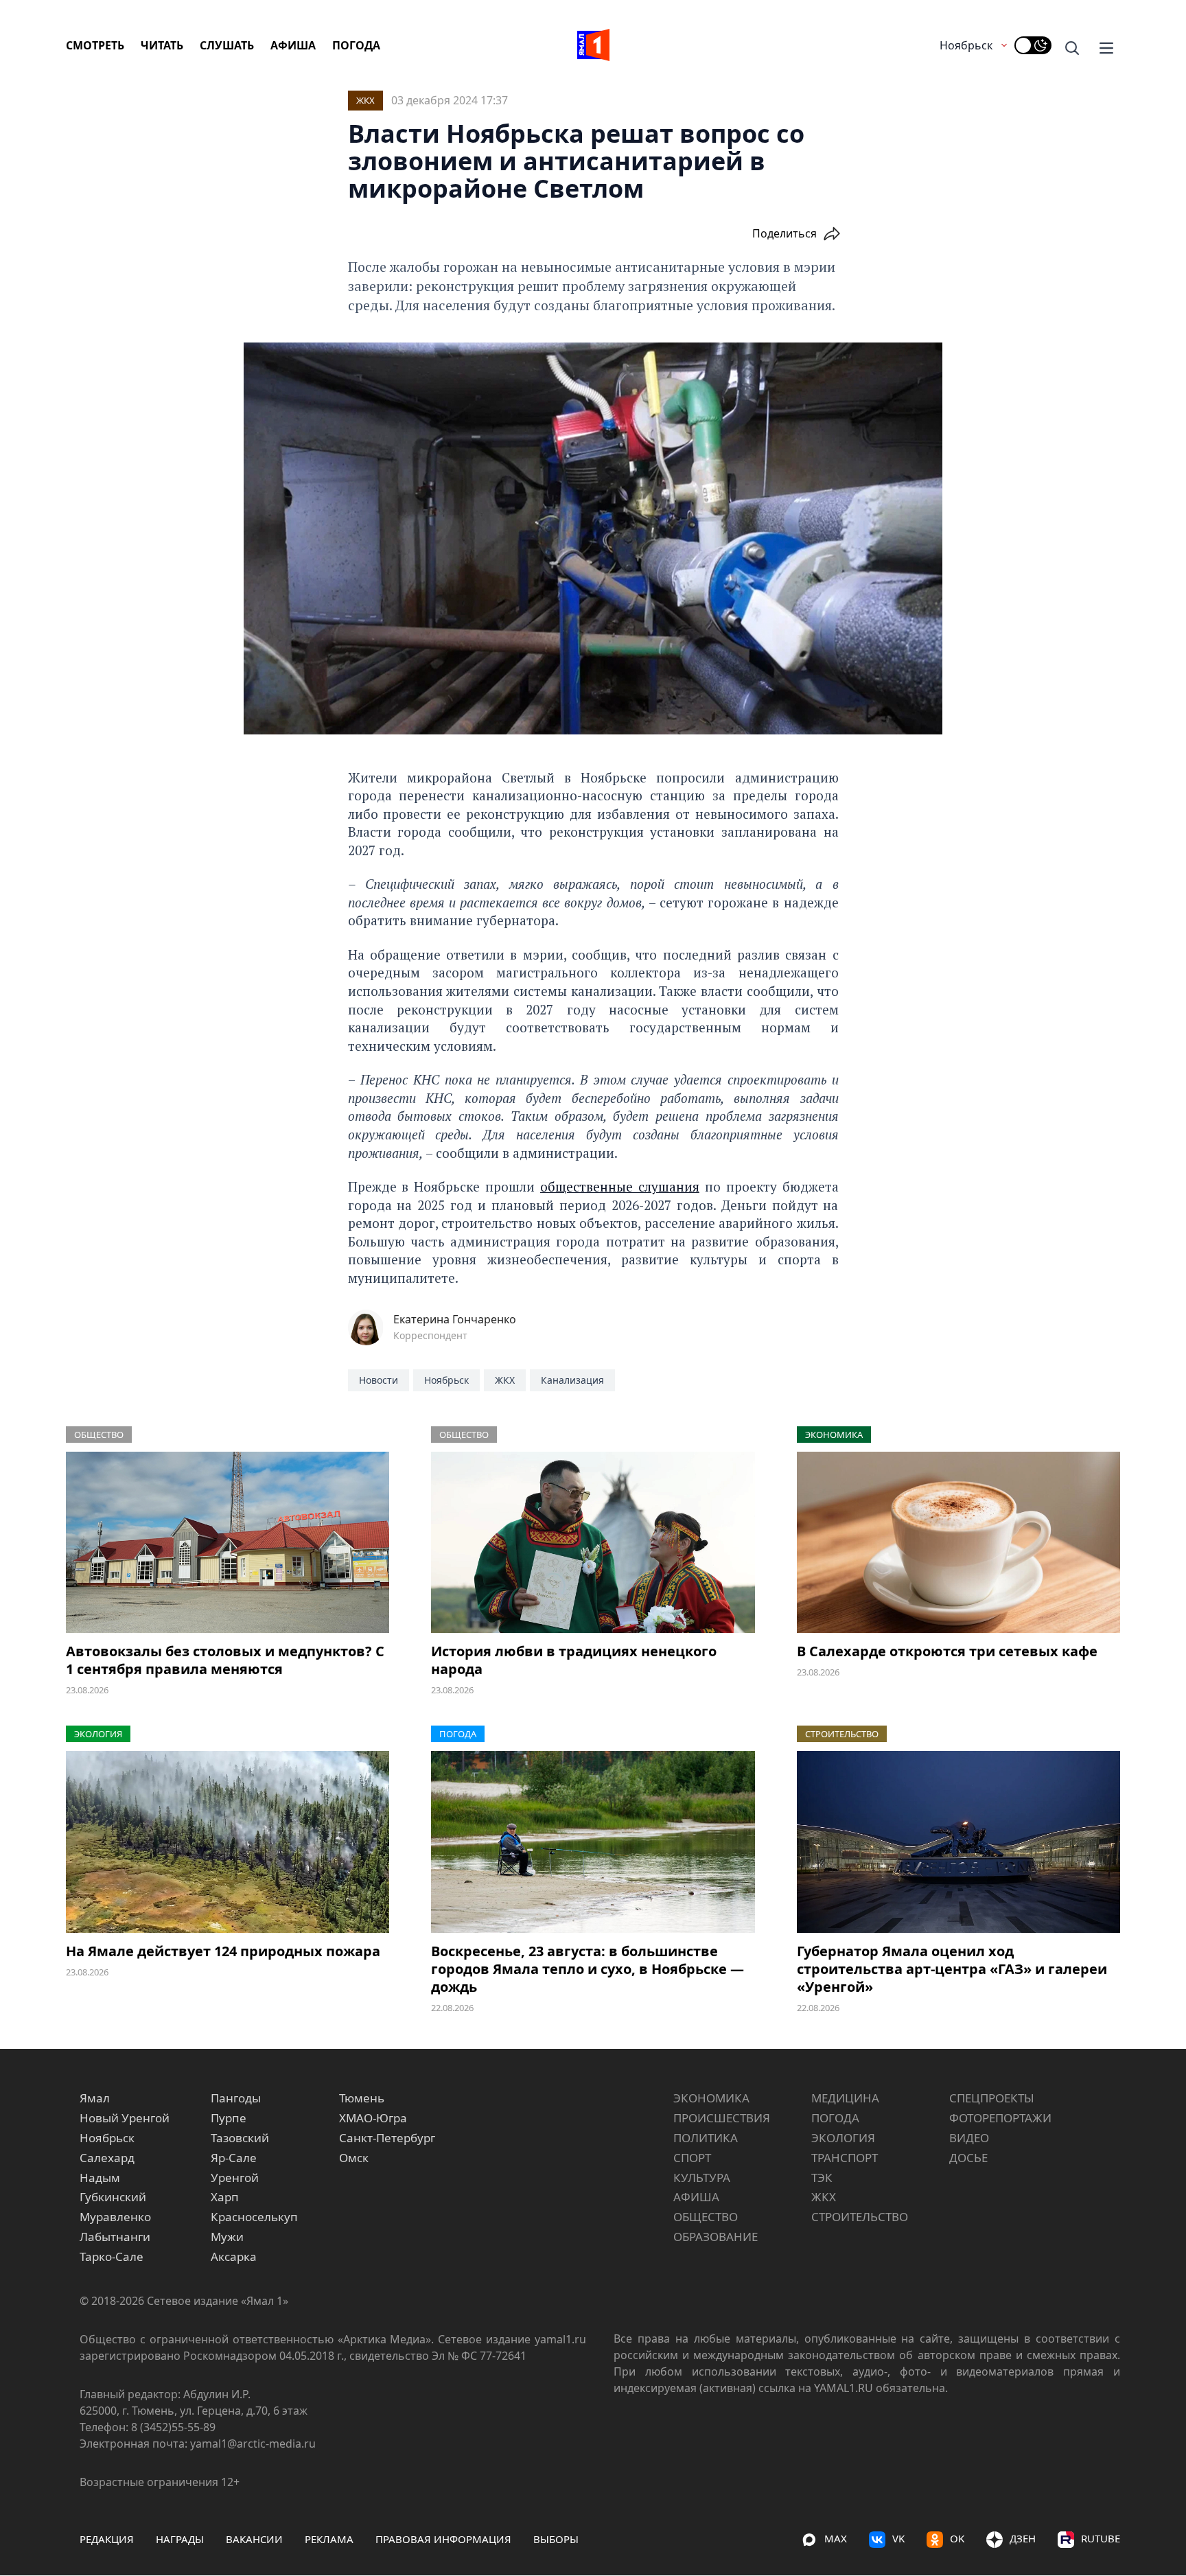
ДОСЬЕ (968, 2158)
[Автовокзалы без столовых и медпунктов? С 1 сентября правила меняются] (228, 1543)
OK (957, 2538)
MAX (836, 2538)
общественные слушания (620, 1186)
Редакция (107, 2539)
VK (898, 2538)
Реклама (329, 2539)
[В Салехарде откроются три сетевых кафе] (958, 1543)
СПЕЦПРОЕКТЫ (992, 2098)
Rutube (1101, 2538)
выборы (556, 2539)
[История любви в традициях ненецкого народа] (593, 1543)
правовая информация (443, 2539)
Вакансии (254, 2539)
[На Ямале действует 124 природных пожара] (228, 1842)
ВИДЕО (969, 2138)
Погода (356, 45)
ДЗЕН (1023, 2538)
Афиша (293, 45)
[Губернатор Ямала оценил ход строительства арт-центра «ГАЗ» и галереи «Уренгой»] (958, 1842)
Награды (180, 2539)
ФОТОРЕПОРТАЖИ (1000, 2118)
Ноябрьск (966, 45)
